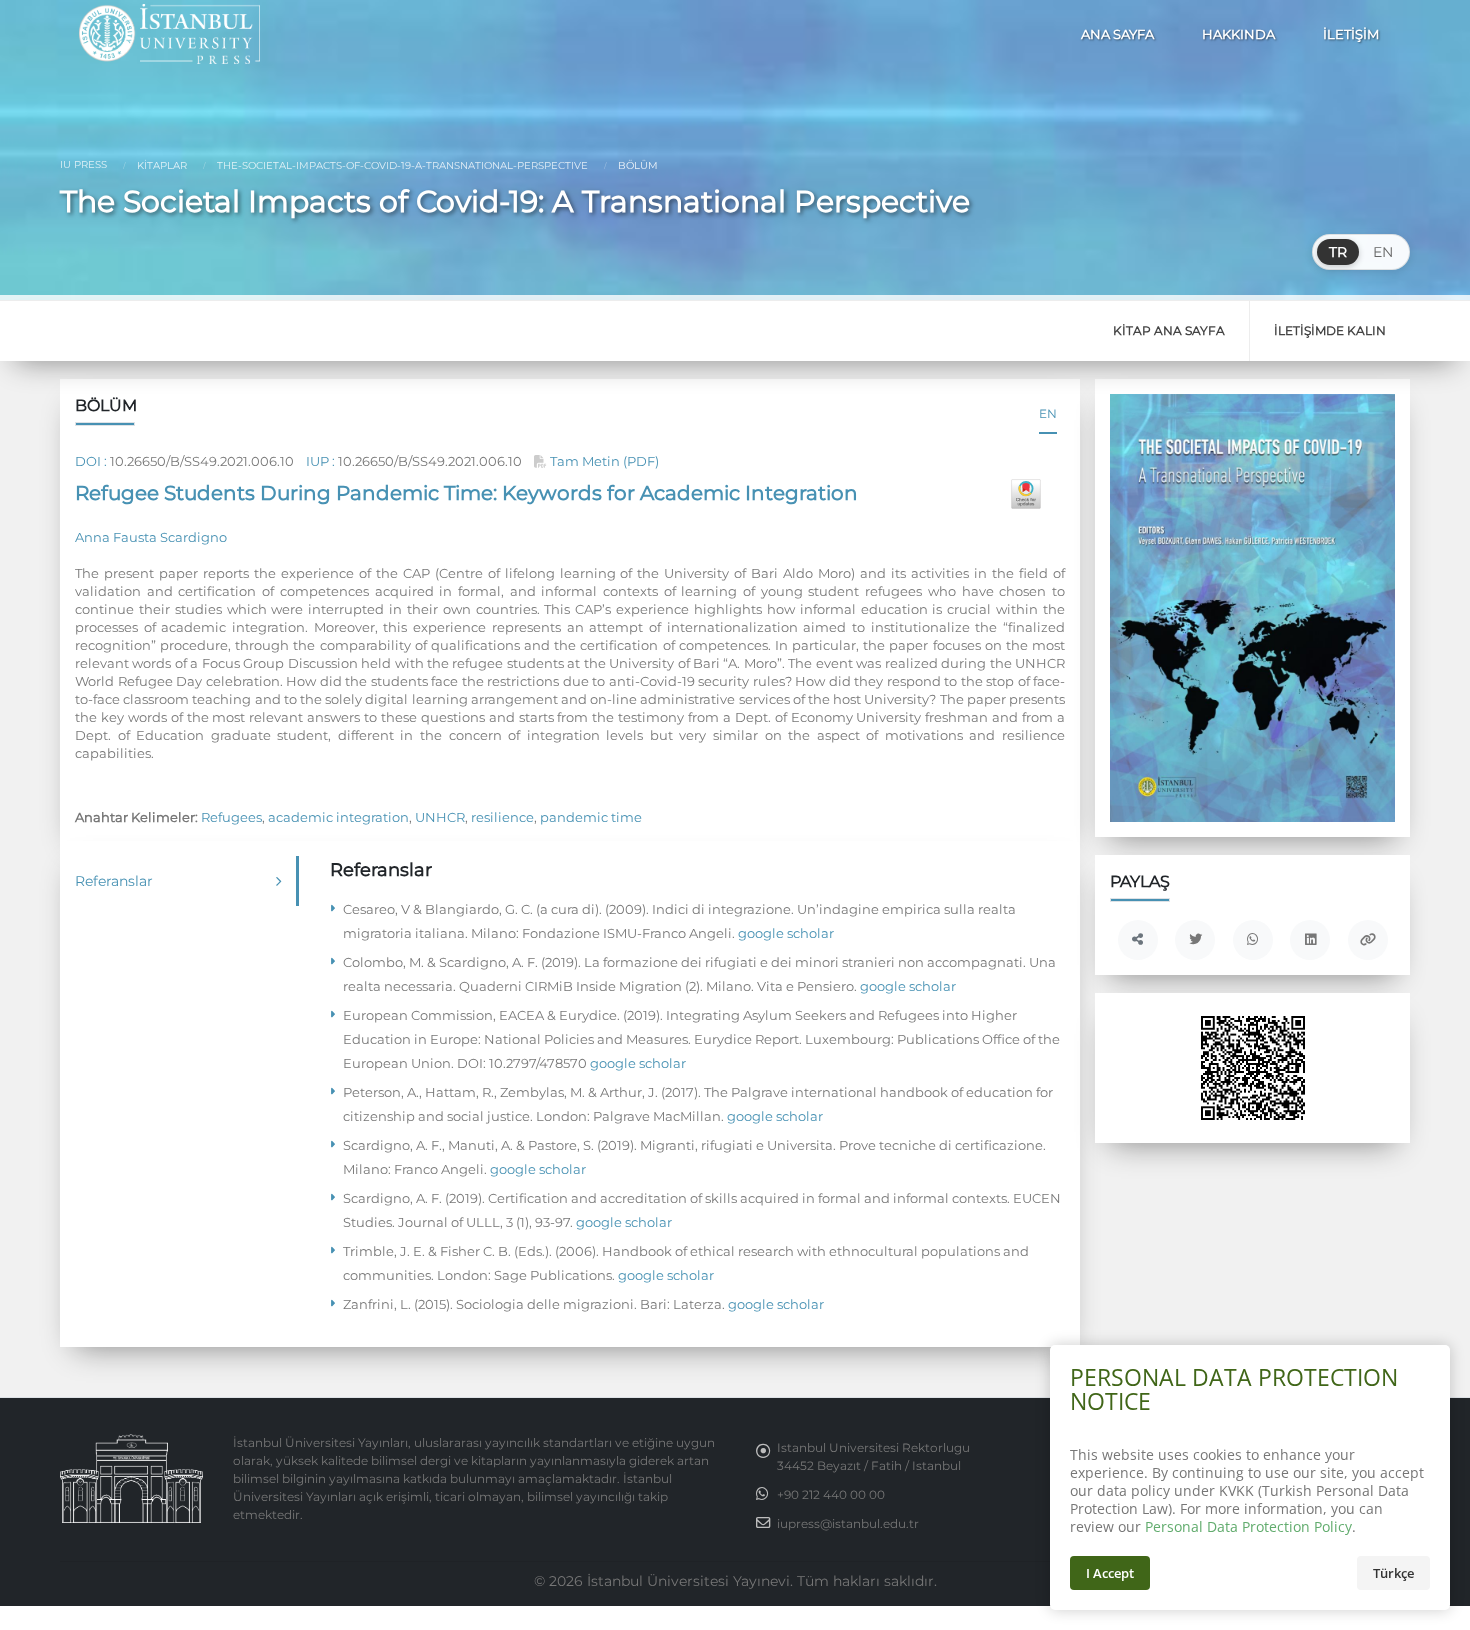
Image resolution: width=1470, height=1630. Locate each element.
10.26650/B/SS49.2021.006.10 (202, 461)
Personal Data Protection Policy (1248, 1526)
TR (1338, 252)
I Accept (1110, 1573)
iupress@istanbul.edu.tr (848, 1524)
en (1048, 414)
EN (1383, 252)
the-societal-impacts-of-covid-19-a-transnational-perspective (401, 165)
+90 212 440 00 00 (831, 1495)
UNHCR (440, 817)
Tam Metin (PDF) (603, 461)
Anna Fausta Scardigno (151, 537)
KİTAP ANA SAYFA (1169, 330)
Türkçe (1393, 1573)
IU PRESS (83, 164)
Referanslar (114, 881)
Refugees (231, 817)
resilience (502, 817)
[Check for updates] (1026, 494)
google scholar (784, 933)
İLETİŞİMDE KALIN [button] (1330, 330)
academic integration (338, 817)
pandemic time (591, 817)
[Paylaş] (1138, 940)
